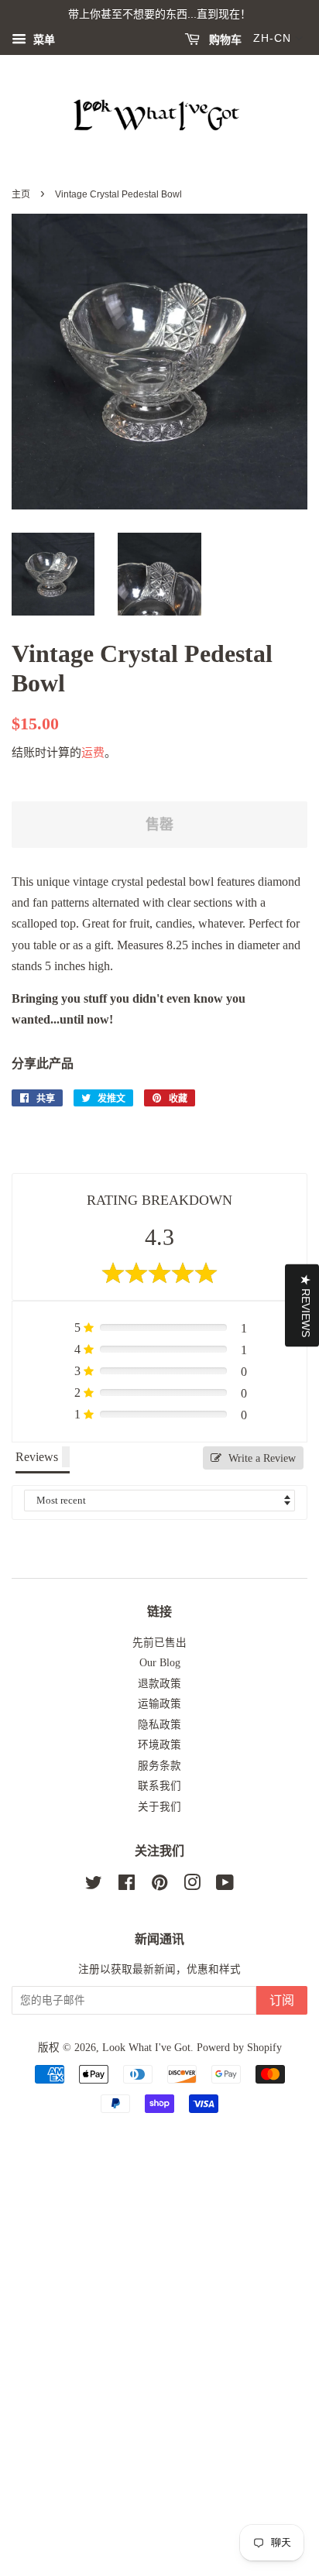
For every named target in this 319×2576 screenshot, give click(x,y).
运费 (93, 753)
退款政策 (159, 1684)
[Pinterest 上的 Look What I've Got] (159, 1886)
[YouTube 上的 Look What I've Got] (225, 1886)
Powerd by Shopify (239, 2048)
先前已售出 (159, 1643)
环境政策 (159, 1745)
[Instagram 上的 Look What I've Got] (192, 1886)
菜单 (43, 40)
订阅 (282, 2000)
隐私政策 (159, 1725)
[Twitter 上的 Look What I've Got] (94, 1886)
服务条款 (159, 1766)
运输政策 (159, 1704)
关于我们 (159, 1807)
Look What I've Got (146, 2048)
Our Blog (160, 1663)
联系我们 (159, 1786)
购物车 (224, 39)
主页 (21, 194)
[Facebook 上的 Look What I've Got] (127, 1886)
